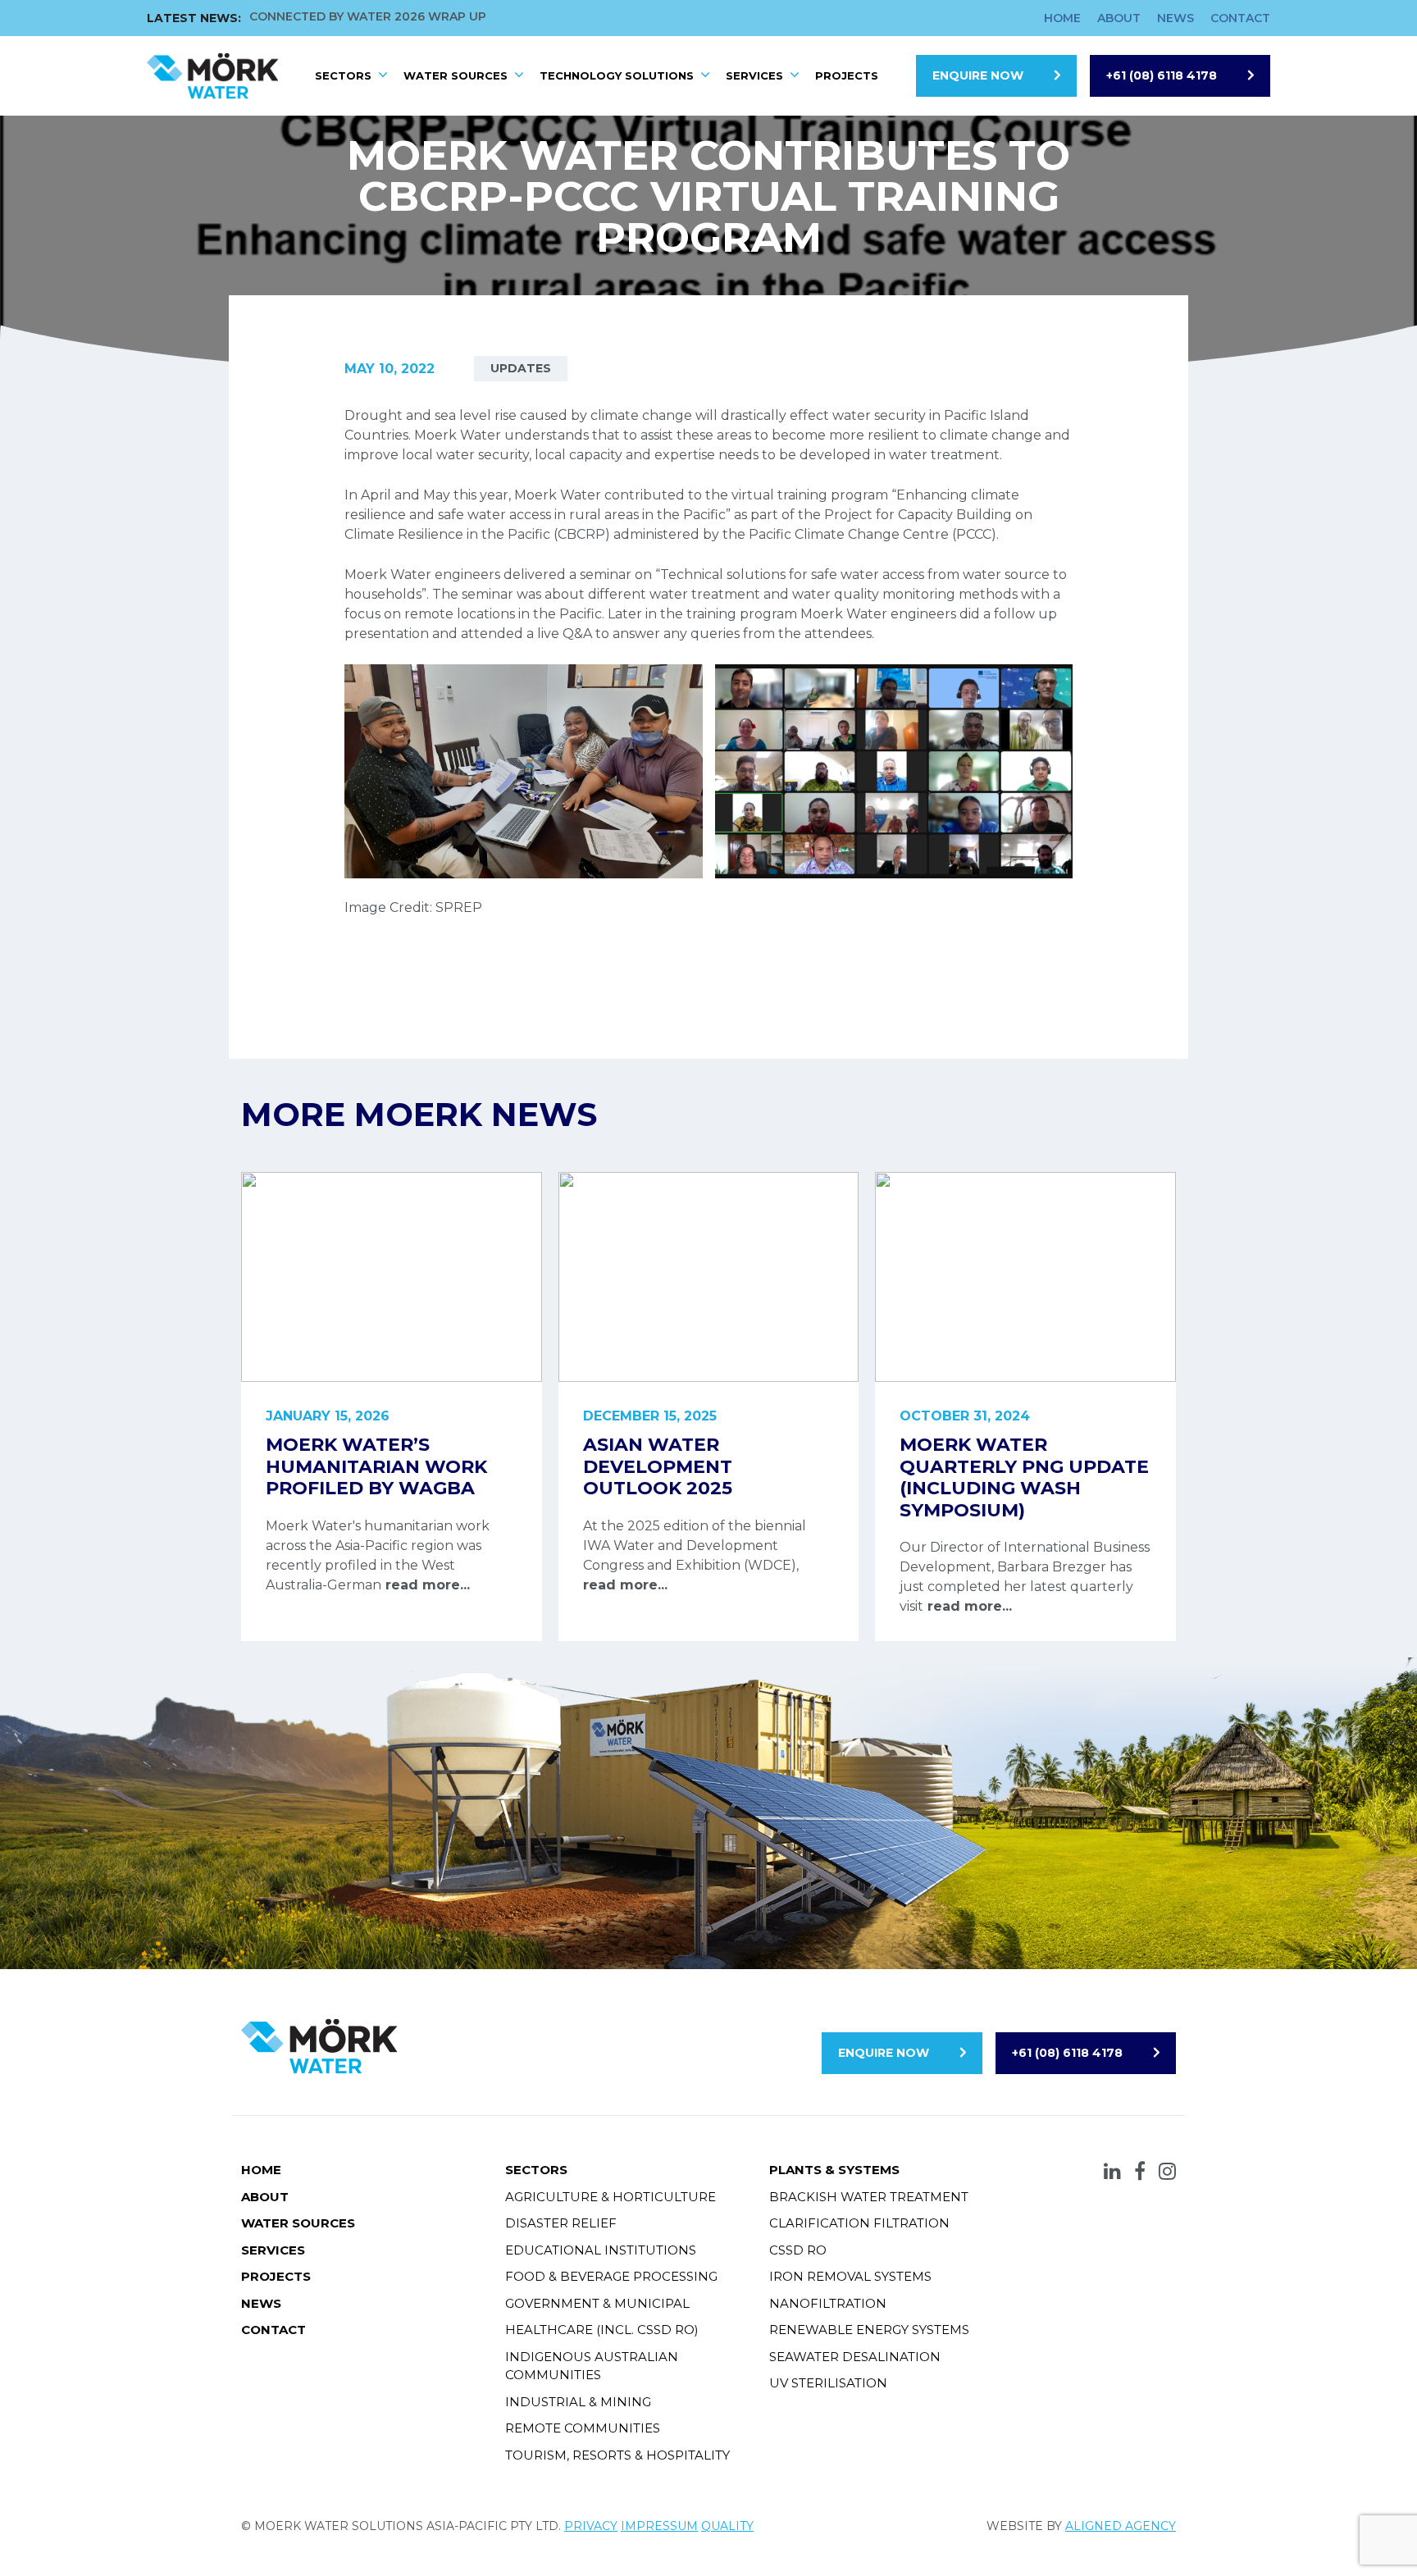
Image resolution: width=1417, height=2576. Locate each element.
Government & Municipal (597, 2303)
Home (1062, 18)
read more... (426, 1585)
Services (754, 75)
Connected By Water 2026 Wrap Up (368, 16)
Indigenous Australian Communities (592, 2366)
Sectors (343, 75)
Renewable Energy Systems (869, 2330)
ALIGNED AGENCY (1121, 2526)
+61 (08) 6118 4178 (1162, 75)
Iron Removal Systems (850, 2276)
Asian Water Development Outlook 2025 (658, 1466)
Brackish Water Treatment (869, 2197)
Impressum (659, 2526)
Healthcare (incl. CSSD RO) (602, 2330)
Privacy (591, 2526)
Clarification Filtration (859, 2223)
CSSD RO (798, 2250)
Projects (847, 75)
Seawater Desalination (855, 2357)
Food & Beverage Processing (611, 2276)
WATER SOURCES (456, 75)
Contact (1240, 18)
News (1176, 18)
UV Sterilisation (828, 2383)
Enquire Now (978, 75)
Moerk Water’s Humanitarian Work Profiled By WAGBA (376, 1466)
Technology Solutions (617, 75)
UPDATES (521, 368)
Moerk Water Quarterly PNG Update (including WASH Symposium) (1024, 1477)
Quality (727, 2526)
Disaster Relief (561, 2223)
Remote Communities (583, 2428)
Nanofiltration (828, 2303)
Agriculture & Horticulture (611, 2197)
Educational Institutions (601, 2250)
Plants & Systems (834, 2170)
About (1119, 18)
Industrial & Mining (578, 2402)
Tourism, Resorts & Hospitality (617, 2455)
